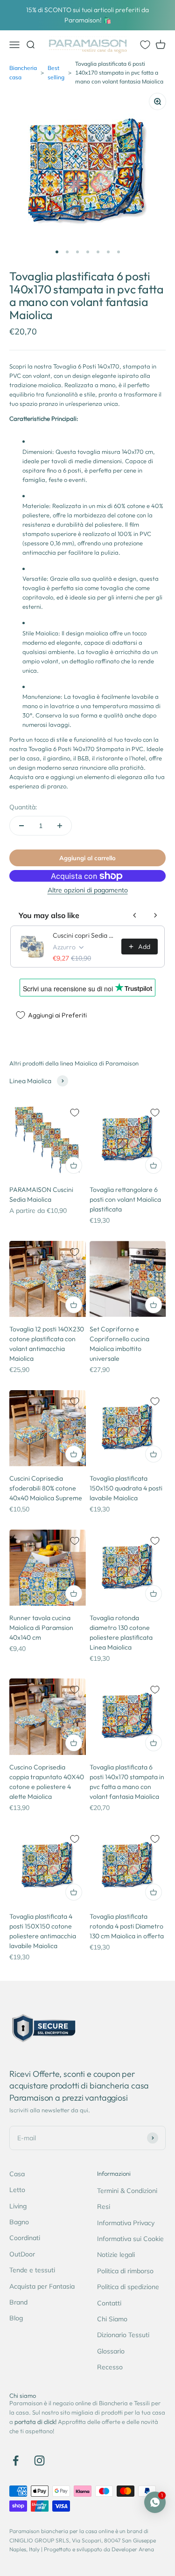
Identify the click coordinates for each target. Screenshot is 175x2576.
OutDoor (22, 2254)
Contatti (109, 2303)
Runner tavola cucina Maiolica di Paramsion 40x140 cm (41, 1628)
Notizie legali (116, 2255)
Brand (18, 2302)
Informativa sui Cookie (130, 2239)
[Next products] (155, 915)
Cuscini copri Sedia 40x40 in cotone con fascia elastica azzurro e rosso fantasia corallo (84, 935)
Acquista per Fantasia (42, 2286)
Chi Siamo (112, 2319)
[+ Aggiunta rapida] (74, 1165)
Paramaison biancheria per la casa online (62, 2531)
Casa (17, 2174)
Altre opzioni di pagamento (88, 890)
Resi (104, 2207)
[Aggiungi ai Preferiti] (75, 1113)
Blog (16, 2318)
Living (18, 2206)
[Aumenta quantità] (60, 826)
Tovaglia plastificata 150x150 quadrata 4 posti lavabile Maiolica (126, 1488)
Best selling (56, 72)
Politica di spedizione (128, 2287)
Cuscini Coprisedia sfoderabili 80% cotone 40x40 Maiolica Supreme (46, 1488)
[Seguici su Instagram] (39, 2461)
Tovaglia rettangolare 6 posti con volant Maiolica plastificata (125, 1199)
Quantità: (23, 807)
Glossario (111, 2351)
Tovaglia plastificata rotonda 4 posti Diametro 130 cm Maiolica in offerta (127, 1926)
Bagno (19, 2222)
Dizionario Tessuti (123, 2335)
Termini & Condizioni (127, 2191)
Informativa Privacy (126, 2223)
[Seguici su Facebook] (16, 2461)
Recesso (110, 2367)
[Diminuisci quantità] (21, 826)
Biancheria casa (23, 72)
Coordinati (25, 2238)
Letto (17, 2190)
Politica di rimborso (125, 2271)
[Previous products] (135, 915)
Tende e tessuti (32, 2270)
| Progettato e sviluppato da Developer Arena (98, 2549)
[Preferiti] (145, 45)
